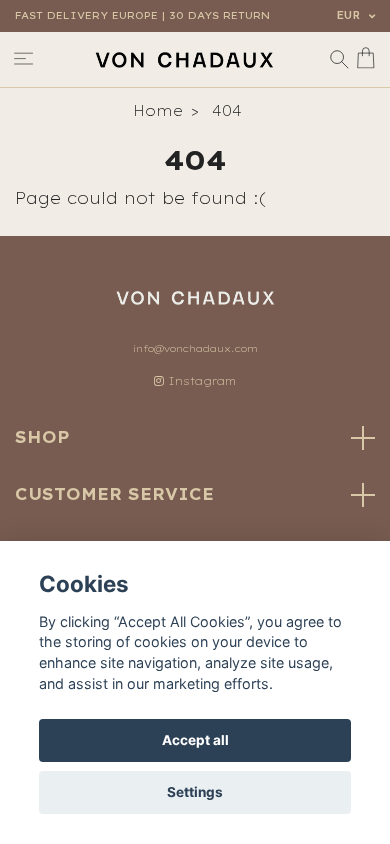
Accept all (195, 740)
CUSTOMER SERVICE (114, 494)
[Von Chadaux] (184, 59)
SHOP (42, 437)
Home (158, 111)
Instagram (200, 381)
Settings (195, 792)
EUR (350, 15)
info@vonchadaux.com (195, 348)
